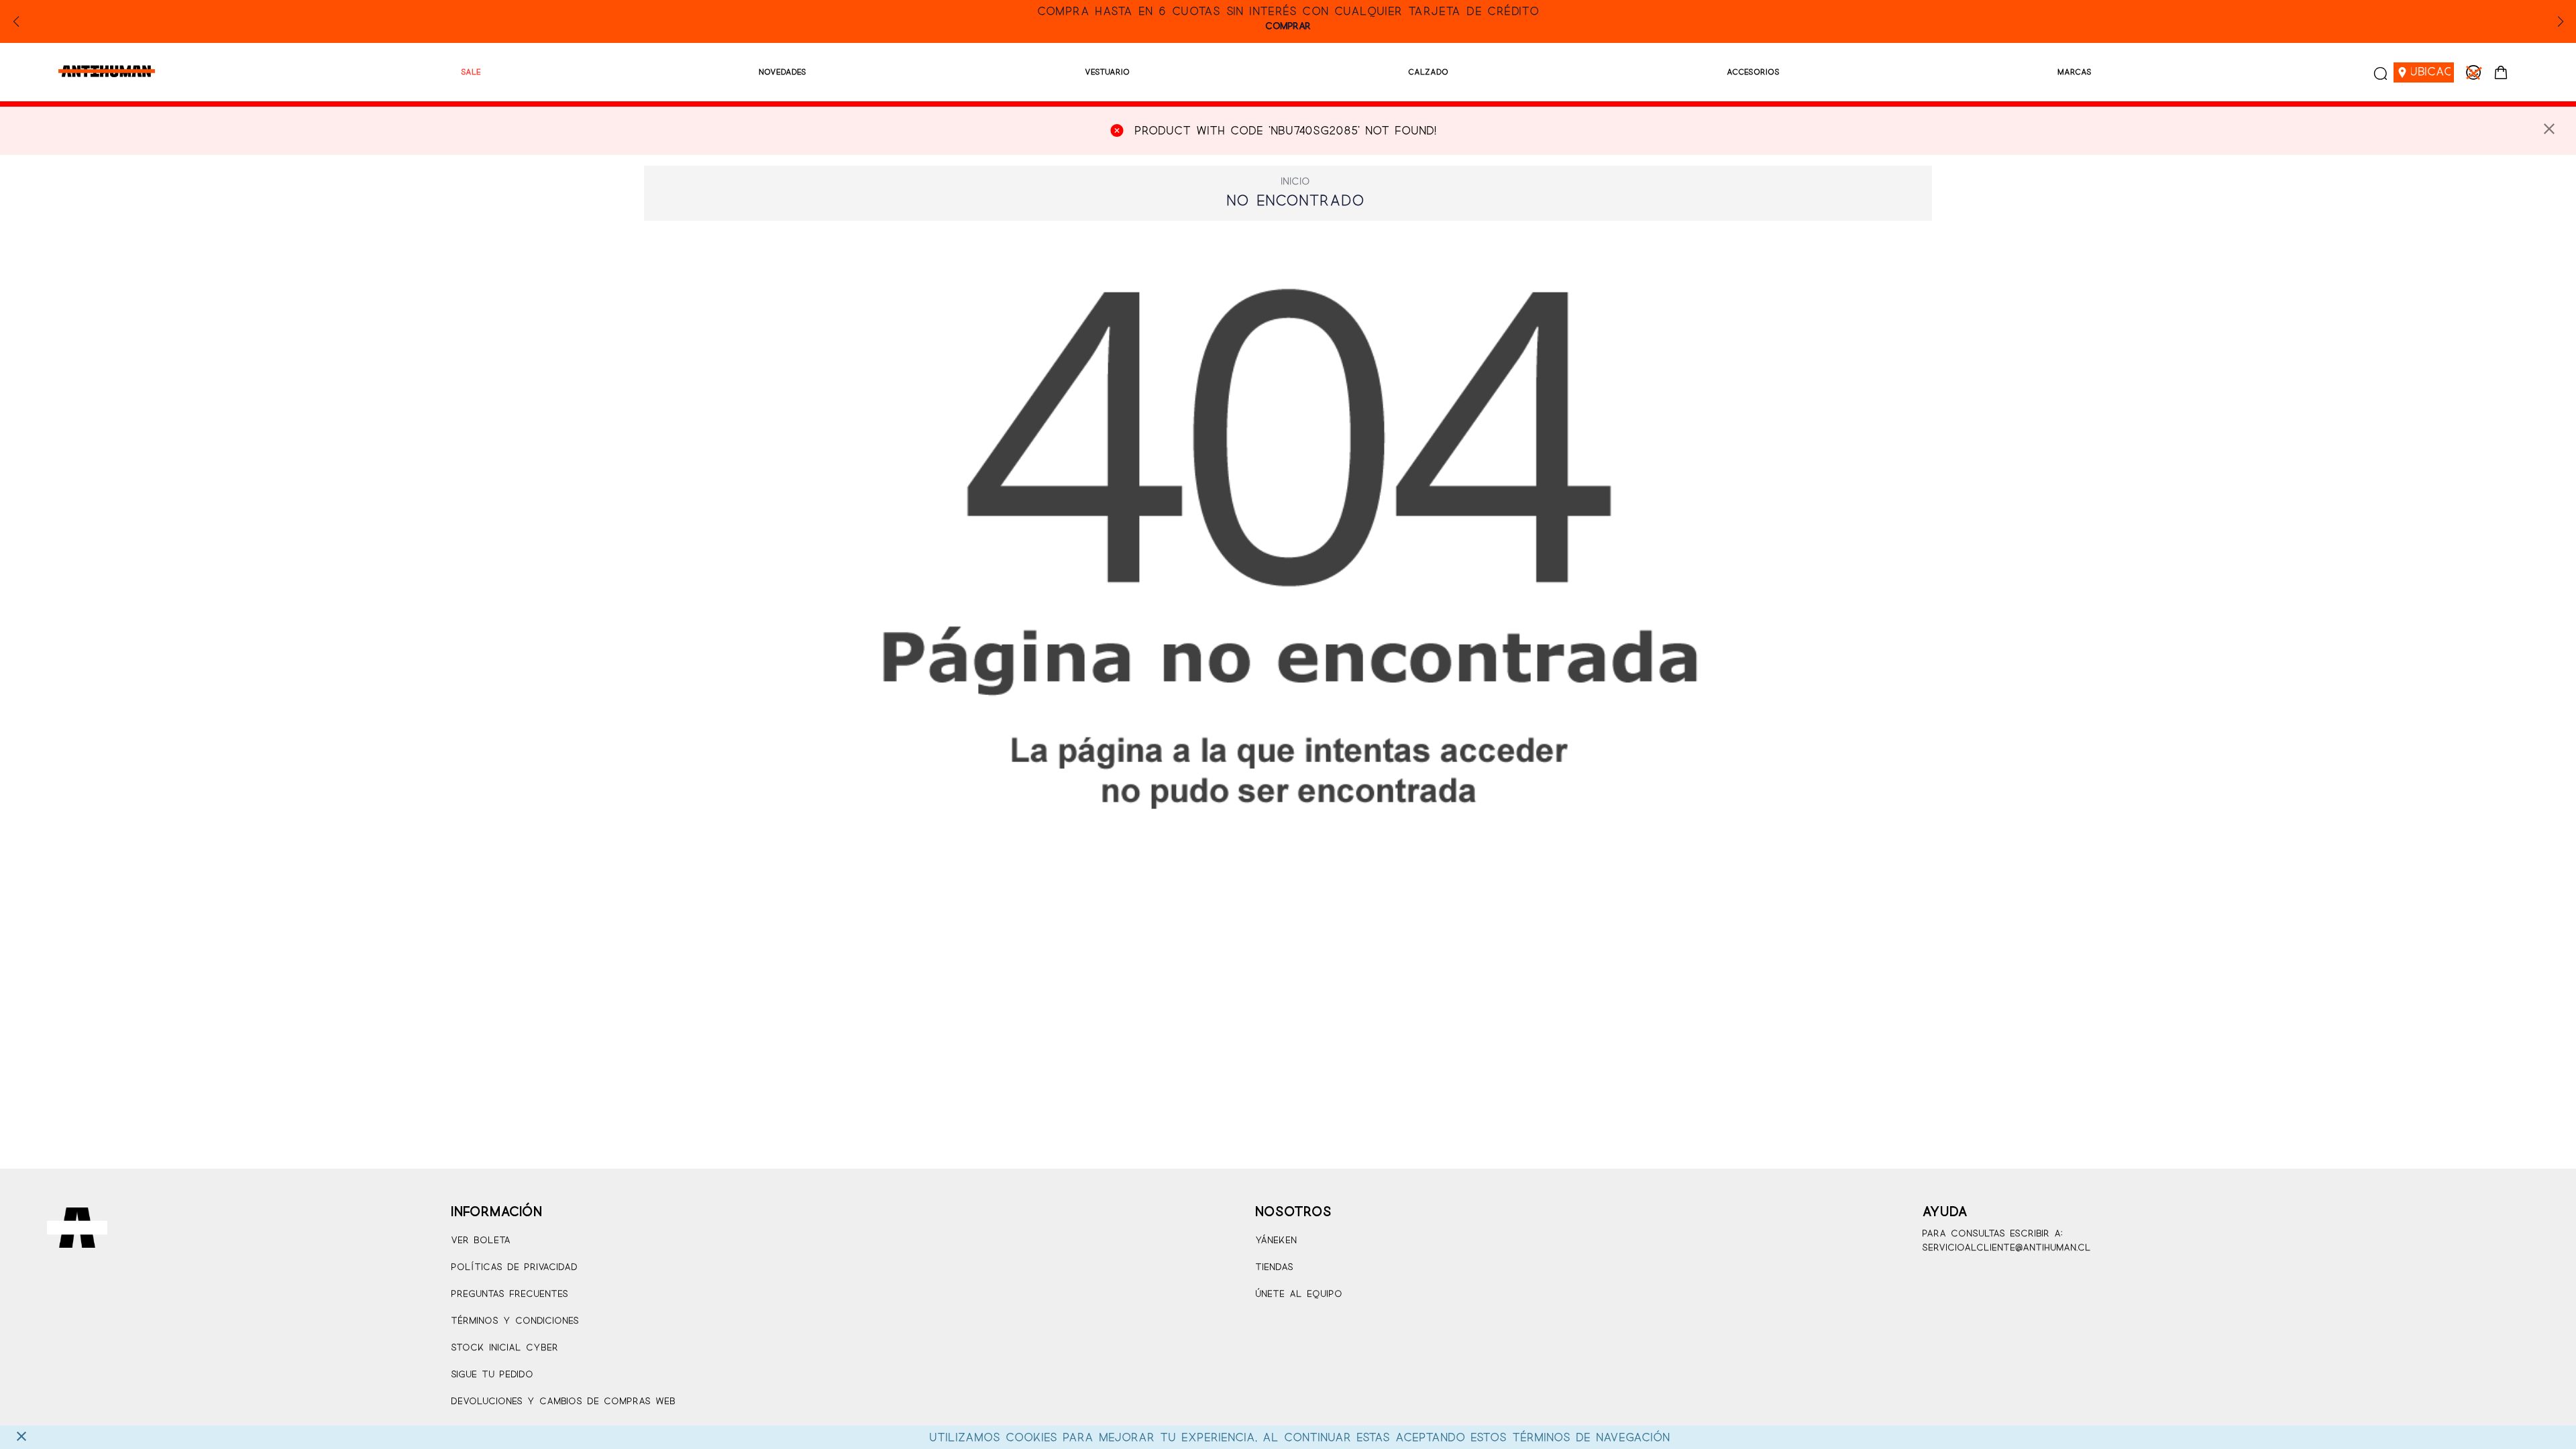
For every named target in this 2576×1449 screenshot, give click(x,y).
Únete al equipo (1299, 1294)
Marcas (2075, 72)
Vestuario (1107, 72)
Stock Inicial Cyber (504, 1348)
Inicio (1295, 182)
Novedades (783, 72)
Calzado (1428, 72)
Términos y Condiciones (515, 1321)
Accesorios (1753, 72)
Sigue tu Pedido (492, 1375)
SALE (471, 72)
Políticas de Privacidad (514, 1268)
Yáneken (1276, 1241)
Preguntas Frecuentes (509, 1294)
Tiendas (1274, 1268)
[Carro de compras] (2501, 72)
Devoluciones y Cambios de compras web (563, 1402)
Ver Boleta (481, 1241)
